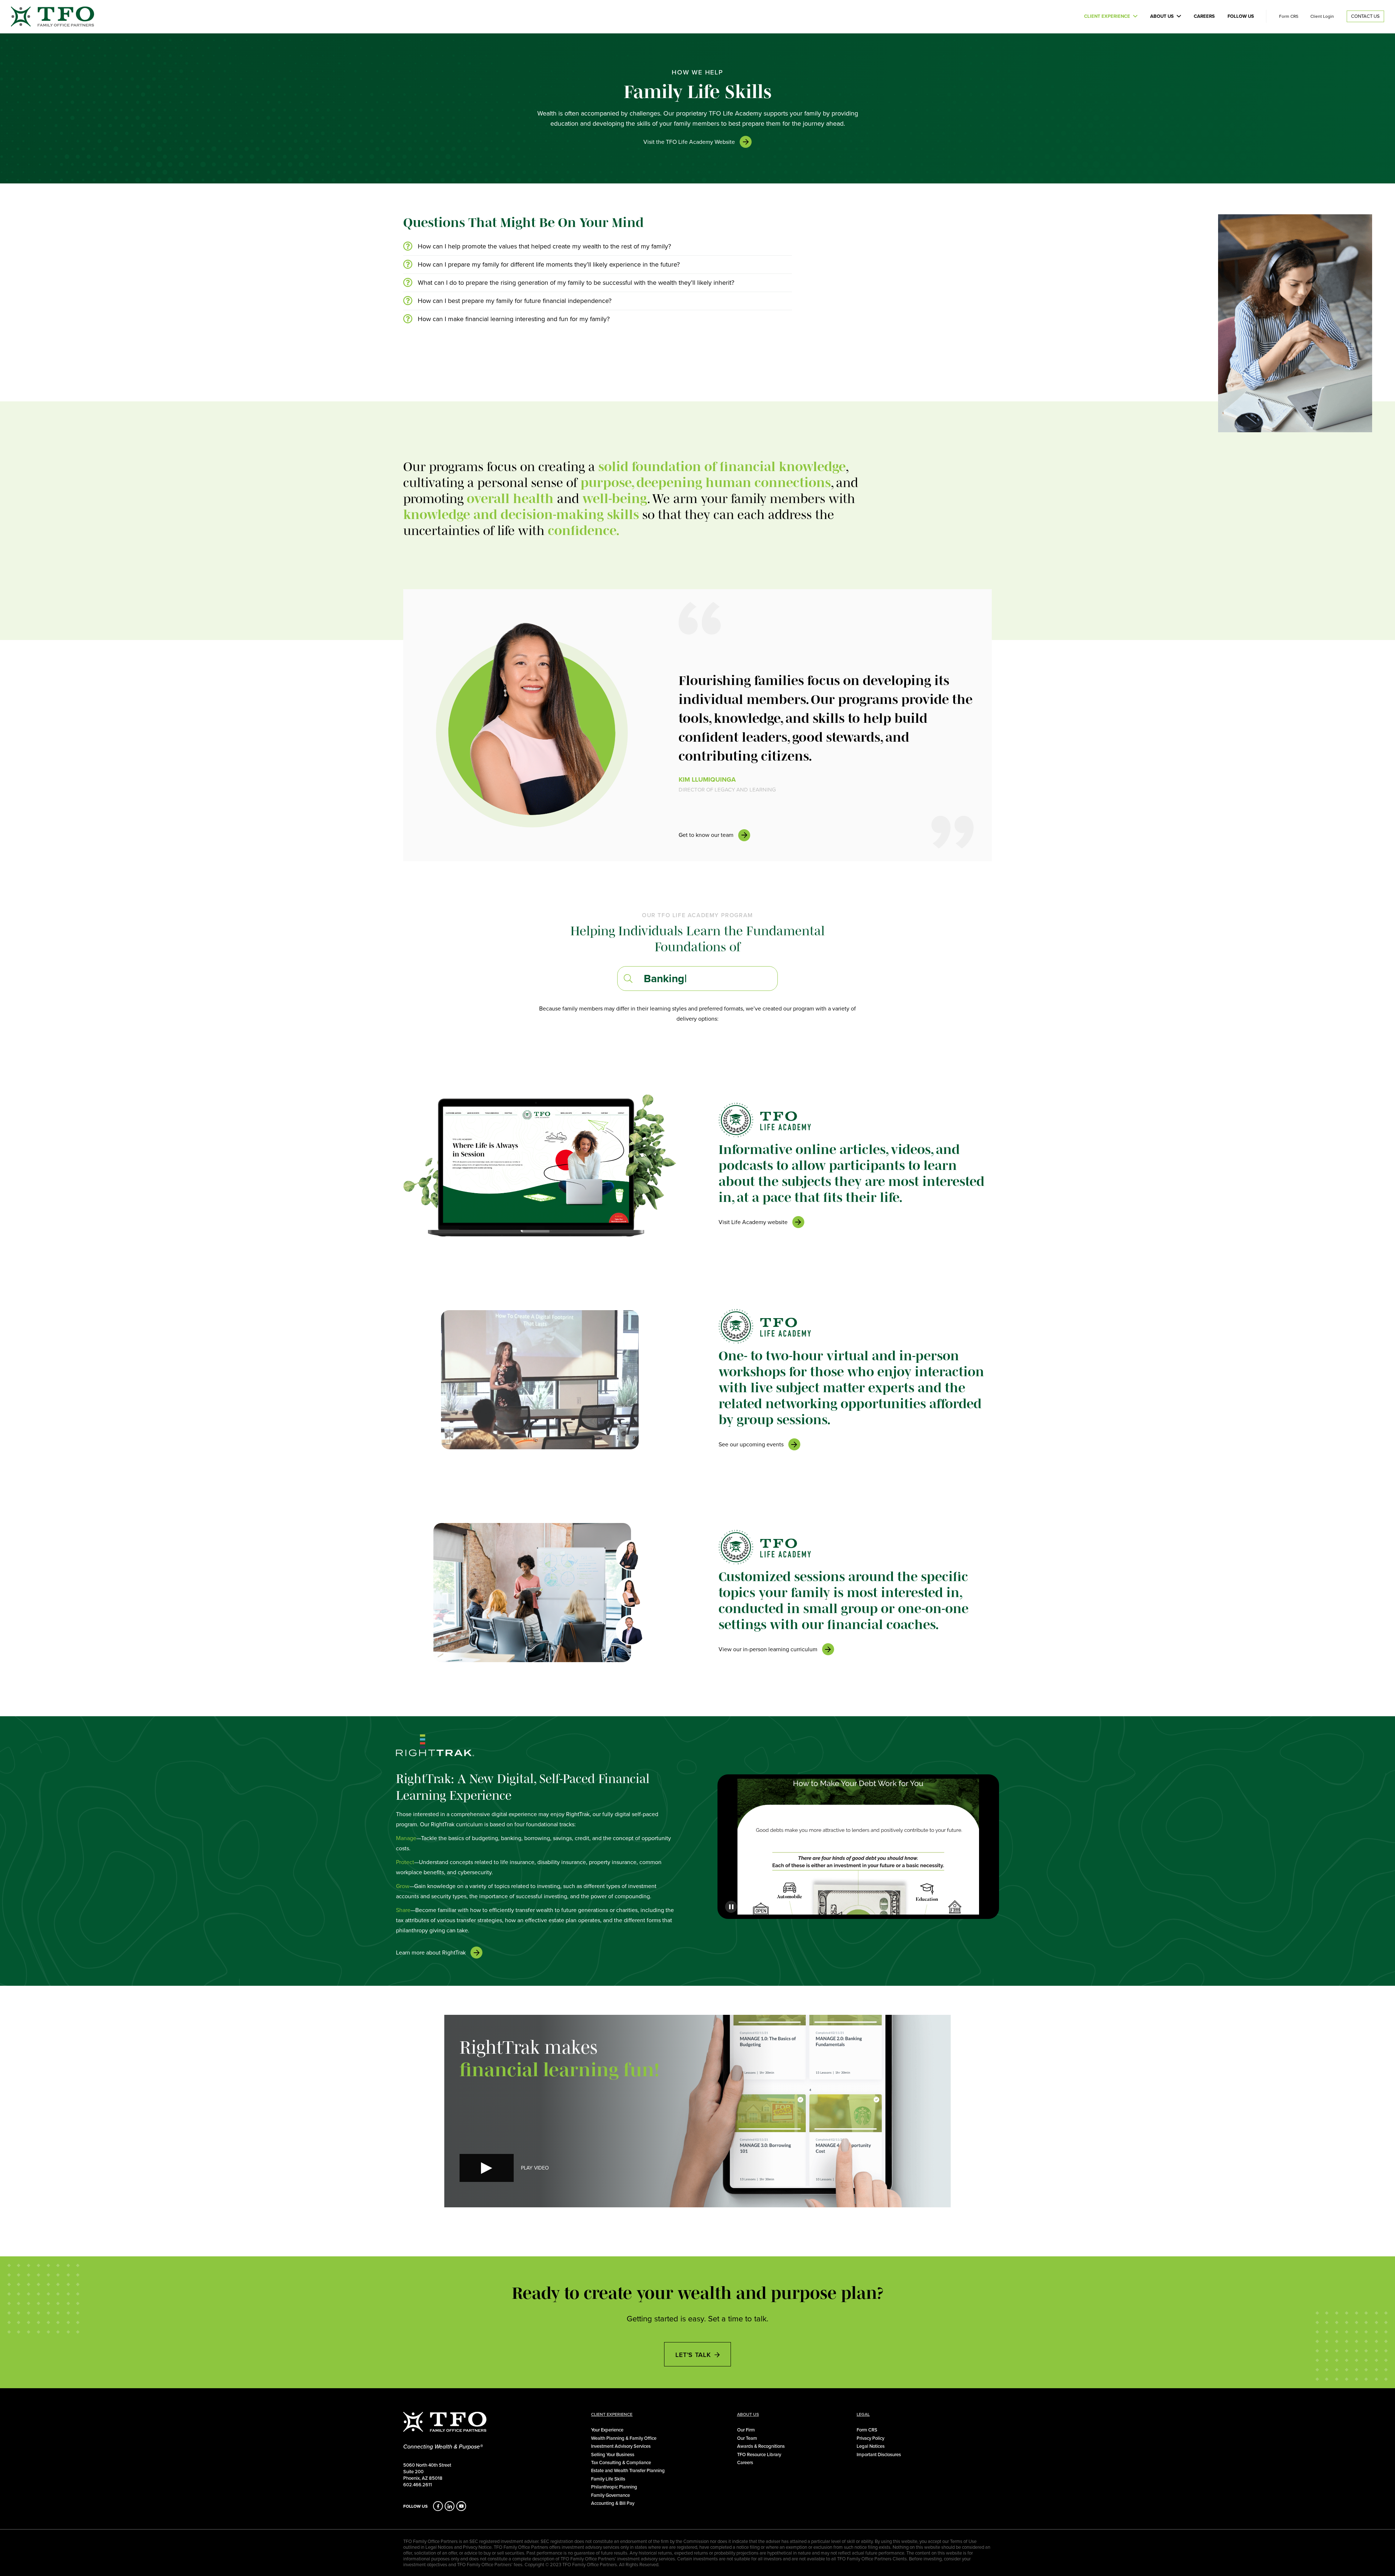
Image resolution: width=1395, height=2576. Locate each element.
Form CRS (1289, 16)
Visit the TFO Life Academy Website (689, 142)
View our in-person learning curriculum (768, 1649)
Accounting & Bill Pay (613, 2503)
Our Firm (746, 2430)
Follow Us (1241, 16)
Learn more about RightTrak (431, 1953)
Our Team (747, 2438)
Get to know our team (706, 835)
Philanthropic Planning (614, 2487)
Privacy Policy (870, 2438)
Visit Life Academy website (753, 1222)
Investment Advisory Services (621, 2446)
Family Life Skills (608, 2479)
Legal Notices (871, 2446)
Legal (863, 2414)
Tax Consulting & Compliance (621, 2462)
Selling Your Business (613, 2454)
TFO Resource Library (759, 2454)
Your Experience (607, 2430)
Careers (1204, 16)
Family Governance (610, 2495)
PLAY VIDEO (535, 2168)
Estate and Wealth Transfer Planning (628, 2470)
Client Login (1322, 16)
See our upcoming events (751, 1444)
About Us (1162, 16)
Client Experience (1107, 16)
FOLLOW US (415, 2506)
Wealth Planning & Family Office (624, 2438)
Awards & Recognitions (761, 2446)
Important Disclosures (879, 2454)
